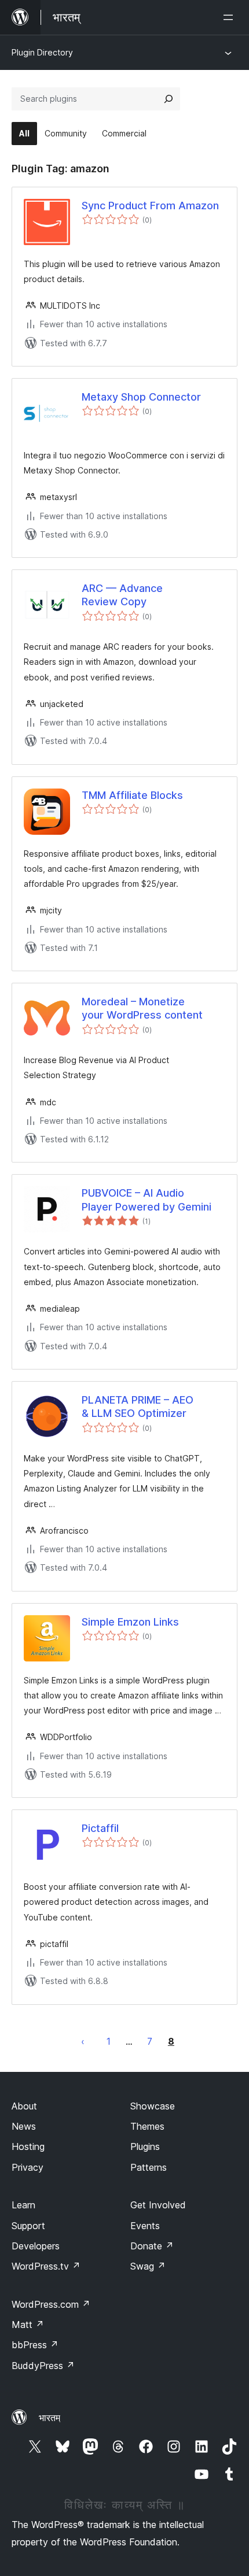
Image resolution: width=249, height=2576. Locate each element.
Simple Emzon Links (130, 1622)
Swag (148, 2266)
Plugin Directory (42, 52)
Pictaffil (100, 1828)
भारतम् (50, 2418)
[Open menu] (230, 17)
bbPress (35, 2345)
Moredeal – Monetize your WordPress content (142, 1008)
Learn (23, 2205)
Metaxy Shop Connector (141, 397)
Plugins (145, 2146)
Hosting (28, 2146)
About (24, 2106)
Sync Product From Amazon (150, 206)
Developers (36, 2246)
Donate (152, 2246)
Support (28, 2226)
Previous (83, 2041)
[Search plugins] (169, 99)
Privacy (28, 2167)
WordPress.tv (46, 2266)
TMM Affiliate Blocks (132, 795)
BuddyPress (43, 2366)
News (24, 2126)
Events (145, 2226)
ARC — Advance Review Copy (122, 595)
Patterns (149, 2167)
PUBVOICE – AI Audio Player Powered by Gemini (147, 1200)
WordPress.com (51, 2304)
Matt (28, 2325)
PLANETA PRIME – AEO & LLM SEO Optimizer (138, 1407)
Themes (147, 2126)
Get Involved (158, 2205)
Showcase (153, 2106)
